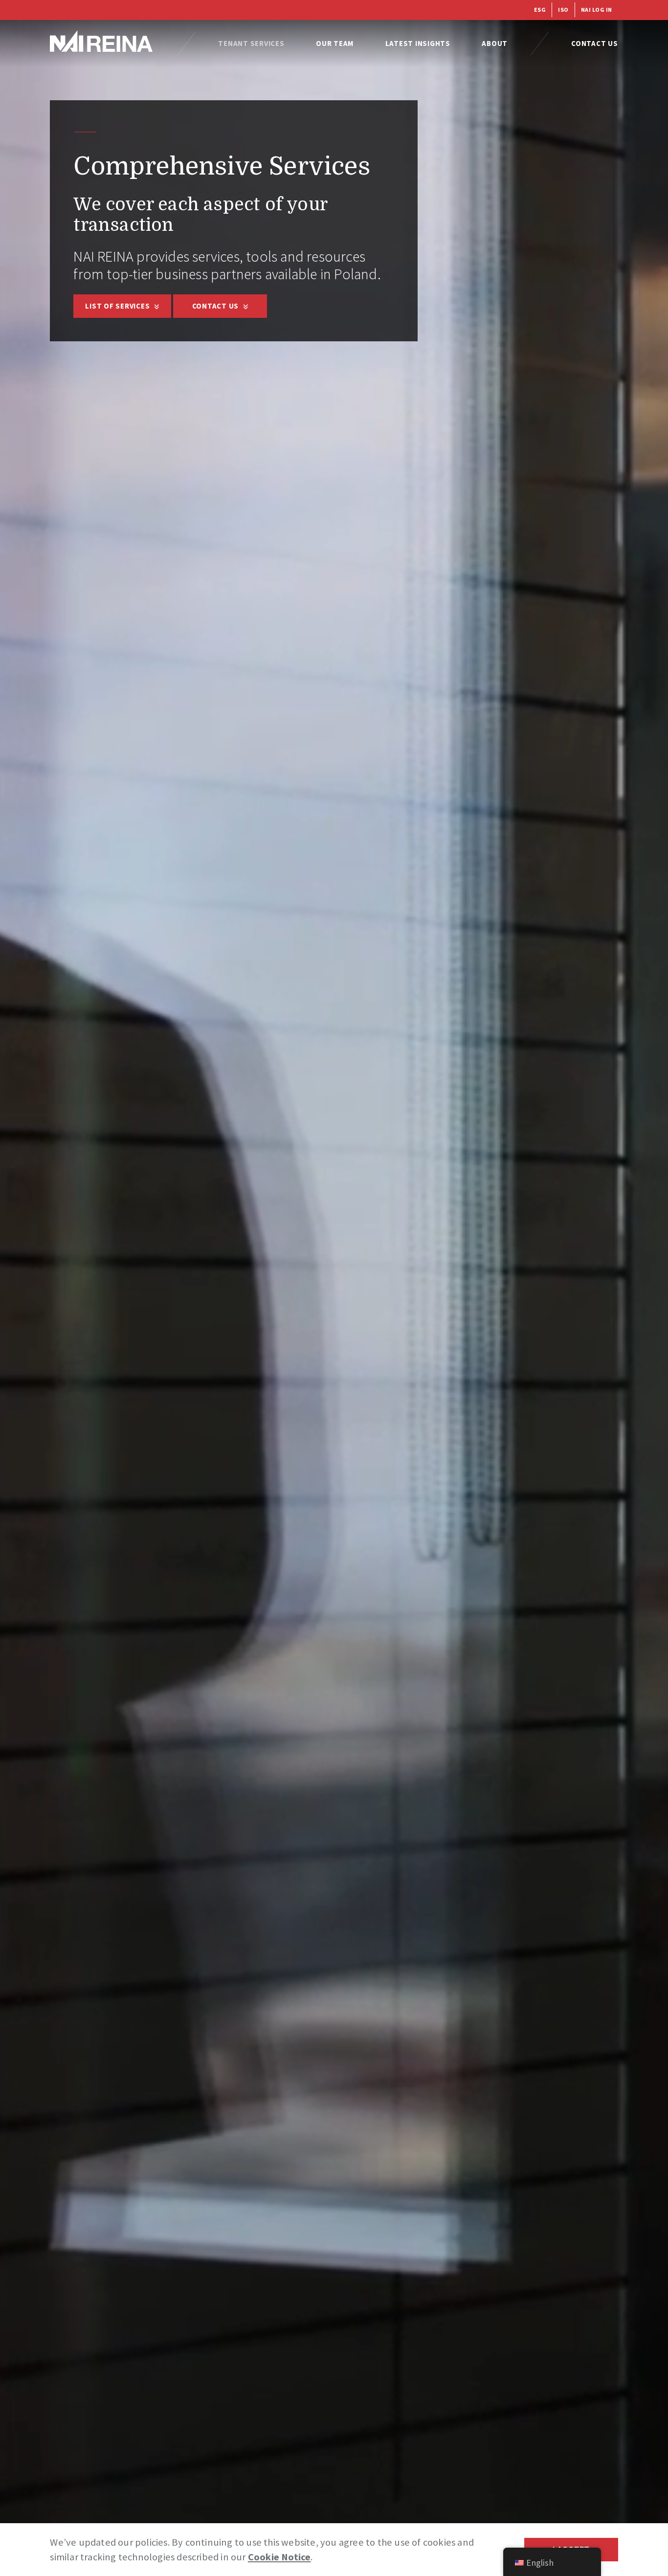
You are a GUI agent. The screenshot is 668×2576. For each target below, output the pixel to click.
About (495, 43)
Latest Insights (418, 43)
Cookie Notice (279, 2557)
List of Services (118, 306)
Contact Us (595, 43)
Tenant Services (251, 43)
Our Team (335, 43)
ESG (540, 10)
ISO (563, 10)
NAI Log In (597, 10)
